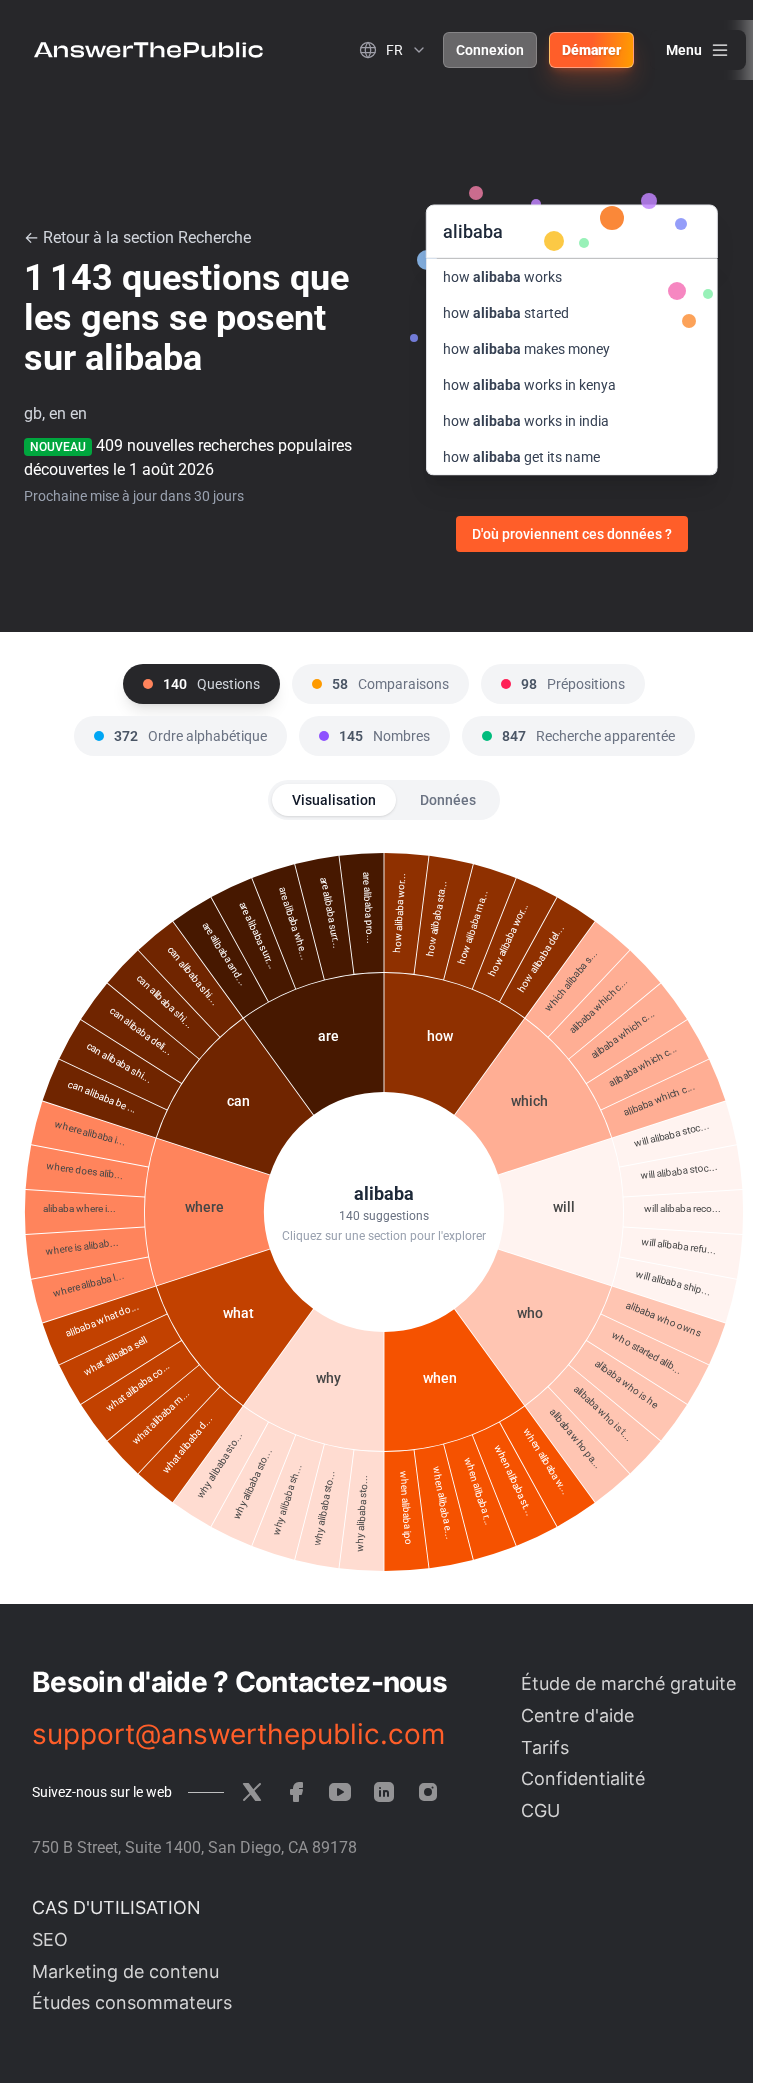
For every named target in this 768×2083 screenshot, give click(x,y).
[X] (252, 1792)
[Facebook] (296, 1792)
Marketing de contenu (125, 1971)
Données (448, 800)
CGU (540, 1810)
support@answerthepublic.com (238, 1734)
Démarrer (591, 50)
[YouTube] (340, 1792)
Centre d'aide (577, 1715)
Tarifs (545, 1747)
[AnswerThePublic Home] (148, 50)
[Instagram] (428, 1792)
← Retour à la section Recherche (137, 237)
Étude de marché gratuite (628, 1683)
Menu (684, 50)
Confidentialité (583, 1778)
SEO (50, 1939)
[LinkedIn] (384, 1792)
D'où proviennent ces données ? (572, 534)
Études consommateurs (132, 2002)
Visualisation (334, 800)
